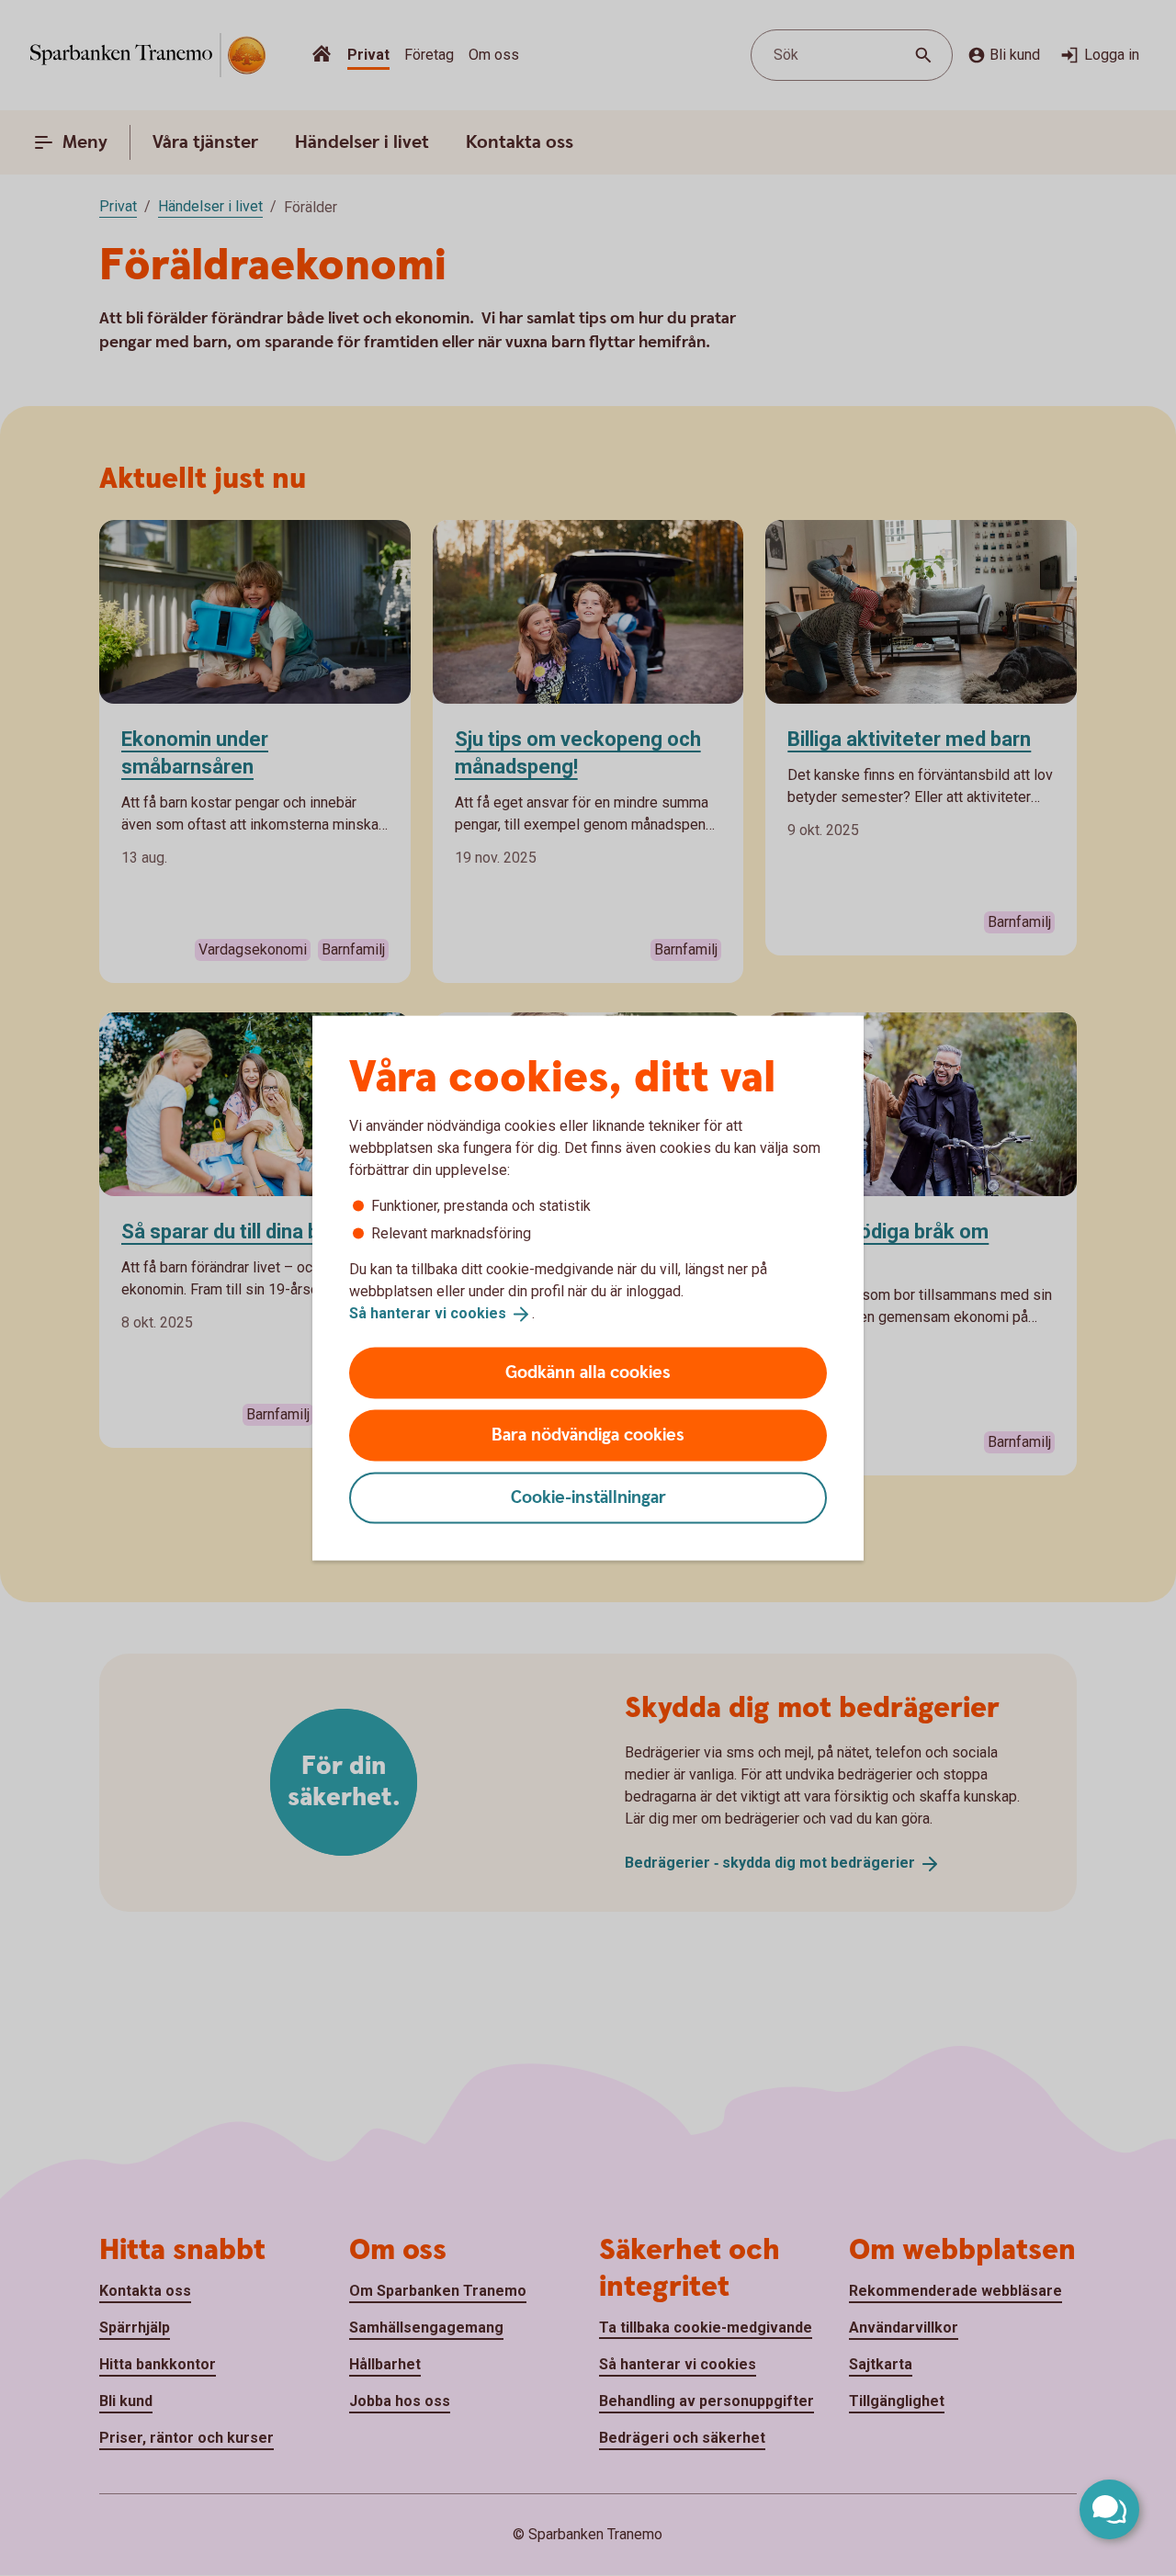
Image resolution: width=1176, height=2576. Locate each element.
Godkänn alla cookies (588, 1372)
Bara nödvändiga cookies (588, 1435)
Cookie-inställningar (588, 1497)
